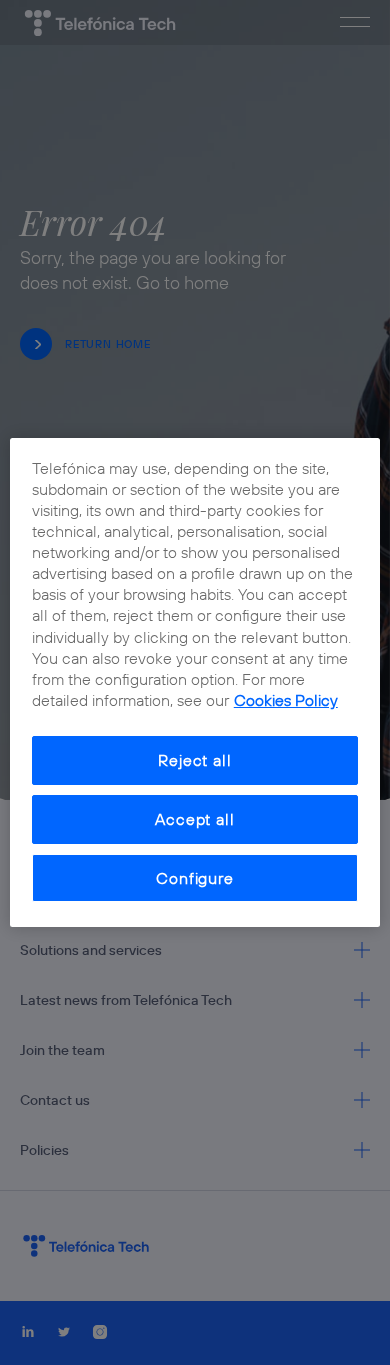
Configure (194, 878)
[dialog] (195, 683)
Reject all (194, 760)
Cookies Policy (286, 700)
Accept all (194, 819)
